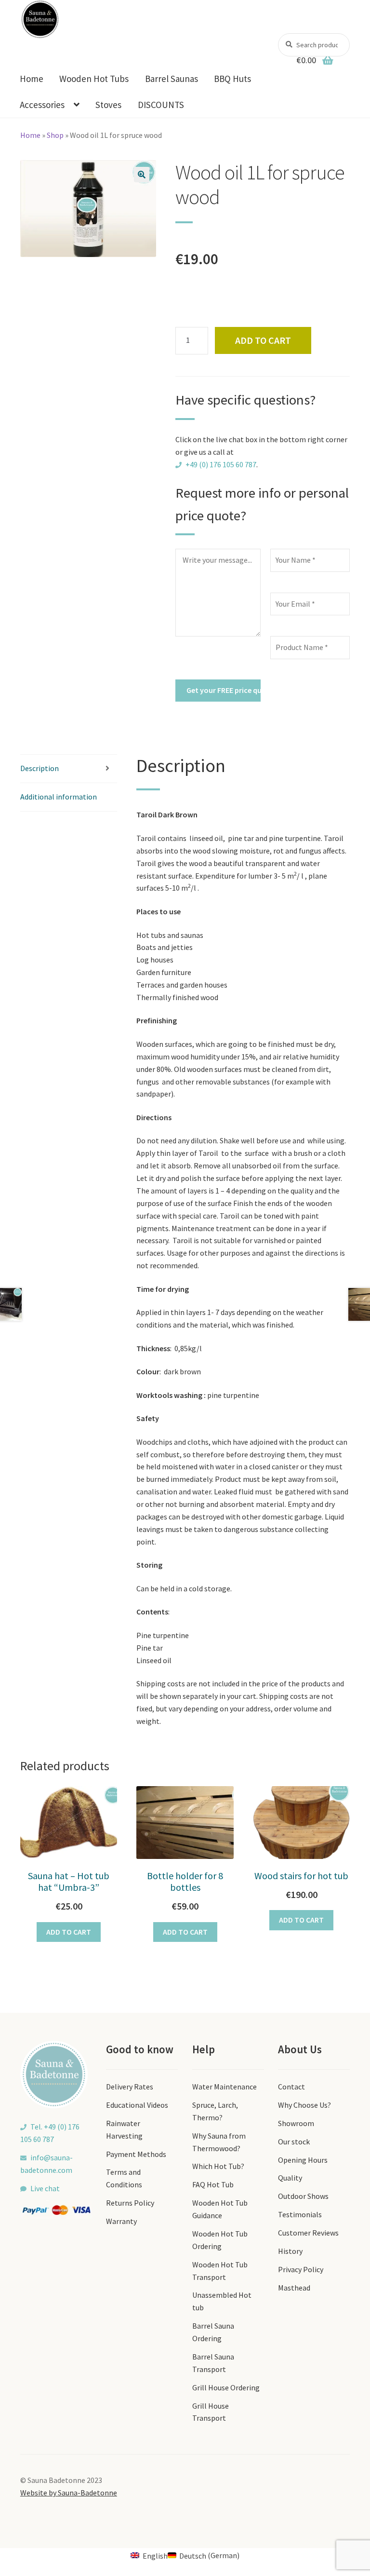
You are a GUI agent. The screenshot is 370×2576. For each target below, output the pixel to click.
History (290, 2251)
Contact (291, 2087)
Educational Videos (137, 2105)
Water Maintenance (225, 2087)
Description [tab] (40, 768)
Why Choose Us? (304, 2105)
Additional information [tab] (59, 797)
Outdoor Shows (303, 2196)
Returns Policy (130, 2203)
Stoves (108, 105)
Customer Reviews (308, 2233)
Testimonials (300, 2214)
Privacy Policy (301, 2269)
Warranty (121, 2221)
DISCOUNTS (161, 105)
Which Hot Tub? (218, 2166)
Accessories (42, 105)
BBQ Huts (232, 79)
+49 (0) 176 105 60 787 (221, 464)
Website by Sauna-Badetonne (69, 2493)
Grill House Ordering (226, 2387)
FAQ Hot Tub (213, 2184)
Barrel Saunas (172, 79)
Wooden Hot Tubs (94, 79)
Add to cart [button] (69, 1932)
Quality (290, 2178)
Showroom (296, 2123)
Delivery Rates (130, 2087)
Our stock (294, 2142)
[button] (142, 175)
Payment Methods (136, 2154)
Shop (55, 135)
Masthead (294, 2288)
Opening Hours (303, 2160)
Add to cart (263, 340)
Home (32, 79)
